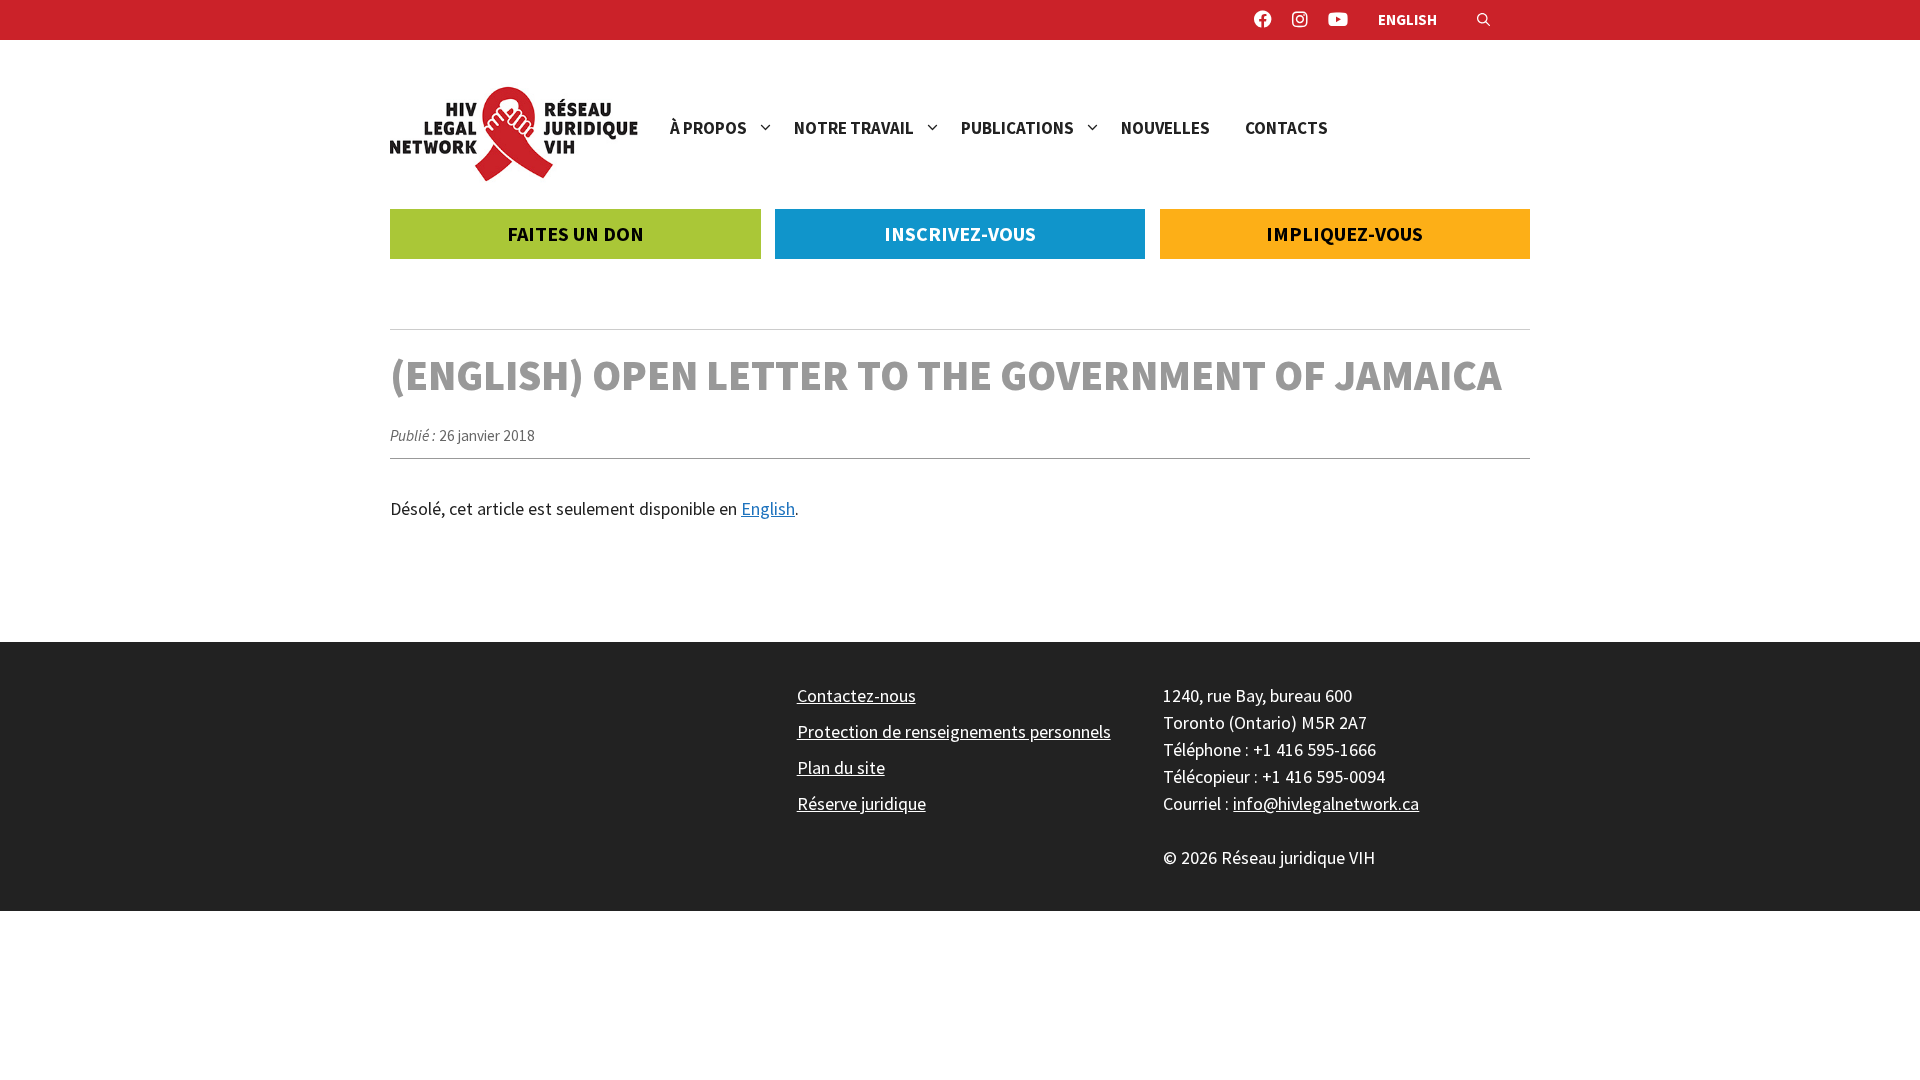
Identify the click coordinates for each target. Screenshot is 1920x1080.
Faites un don (575, 233)
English (1407, 19)
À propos (708, 128)
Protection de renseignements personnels (954, 731)
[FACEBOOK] (1263, 20)
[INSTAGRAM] (1300, 20)
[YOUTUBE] (1338, 20)
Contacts (1286, 128)
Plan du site (841, 767)
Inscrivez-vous (960, 233)
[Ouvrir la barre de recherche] (1483, 20)
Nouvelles (1165, 128)
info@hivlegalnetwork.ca (1326, 803)
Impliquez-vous (1344, 233)
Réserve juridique (861, 803)
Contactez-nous (856, 695)
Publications (1017, 128)
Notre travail (854, 128)
